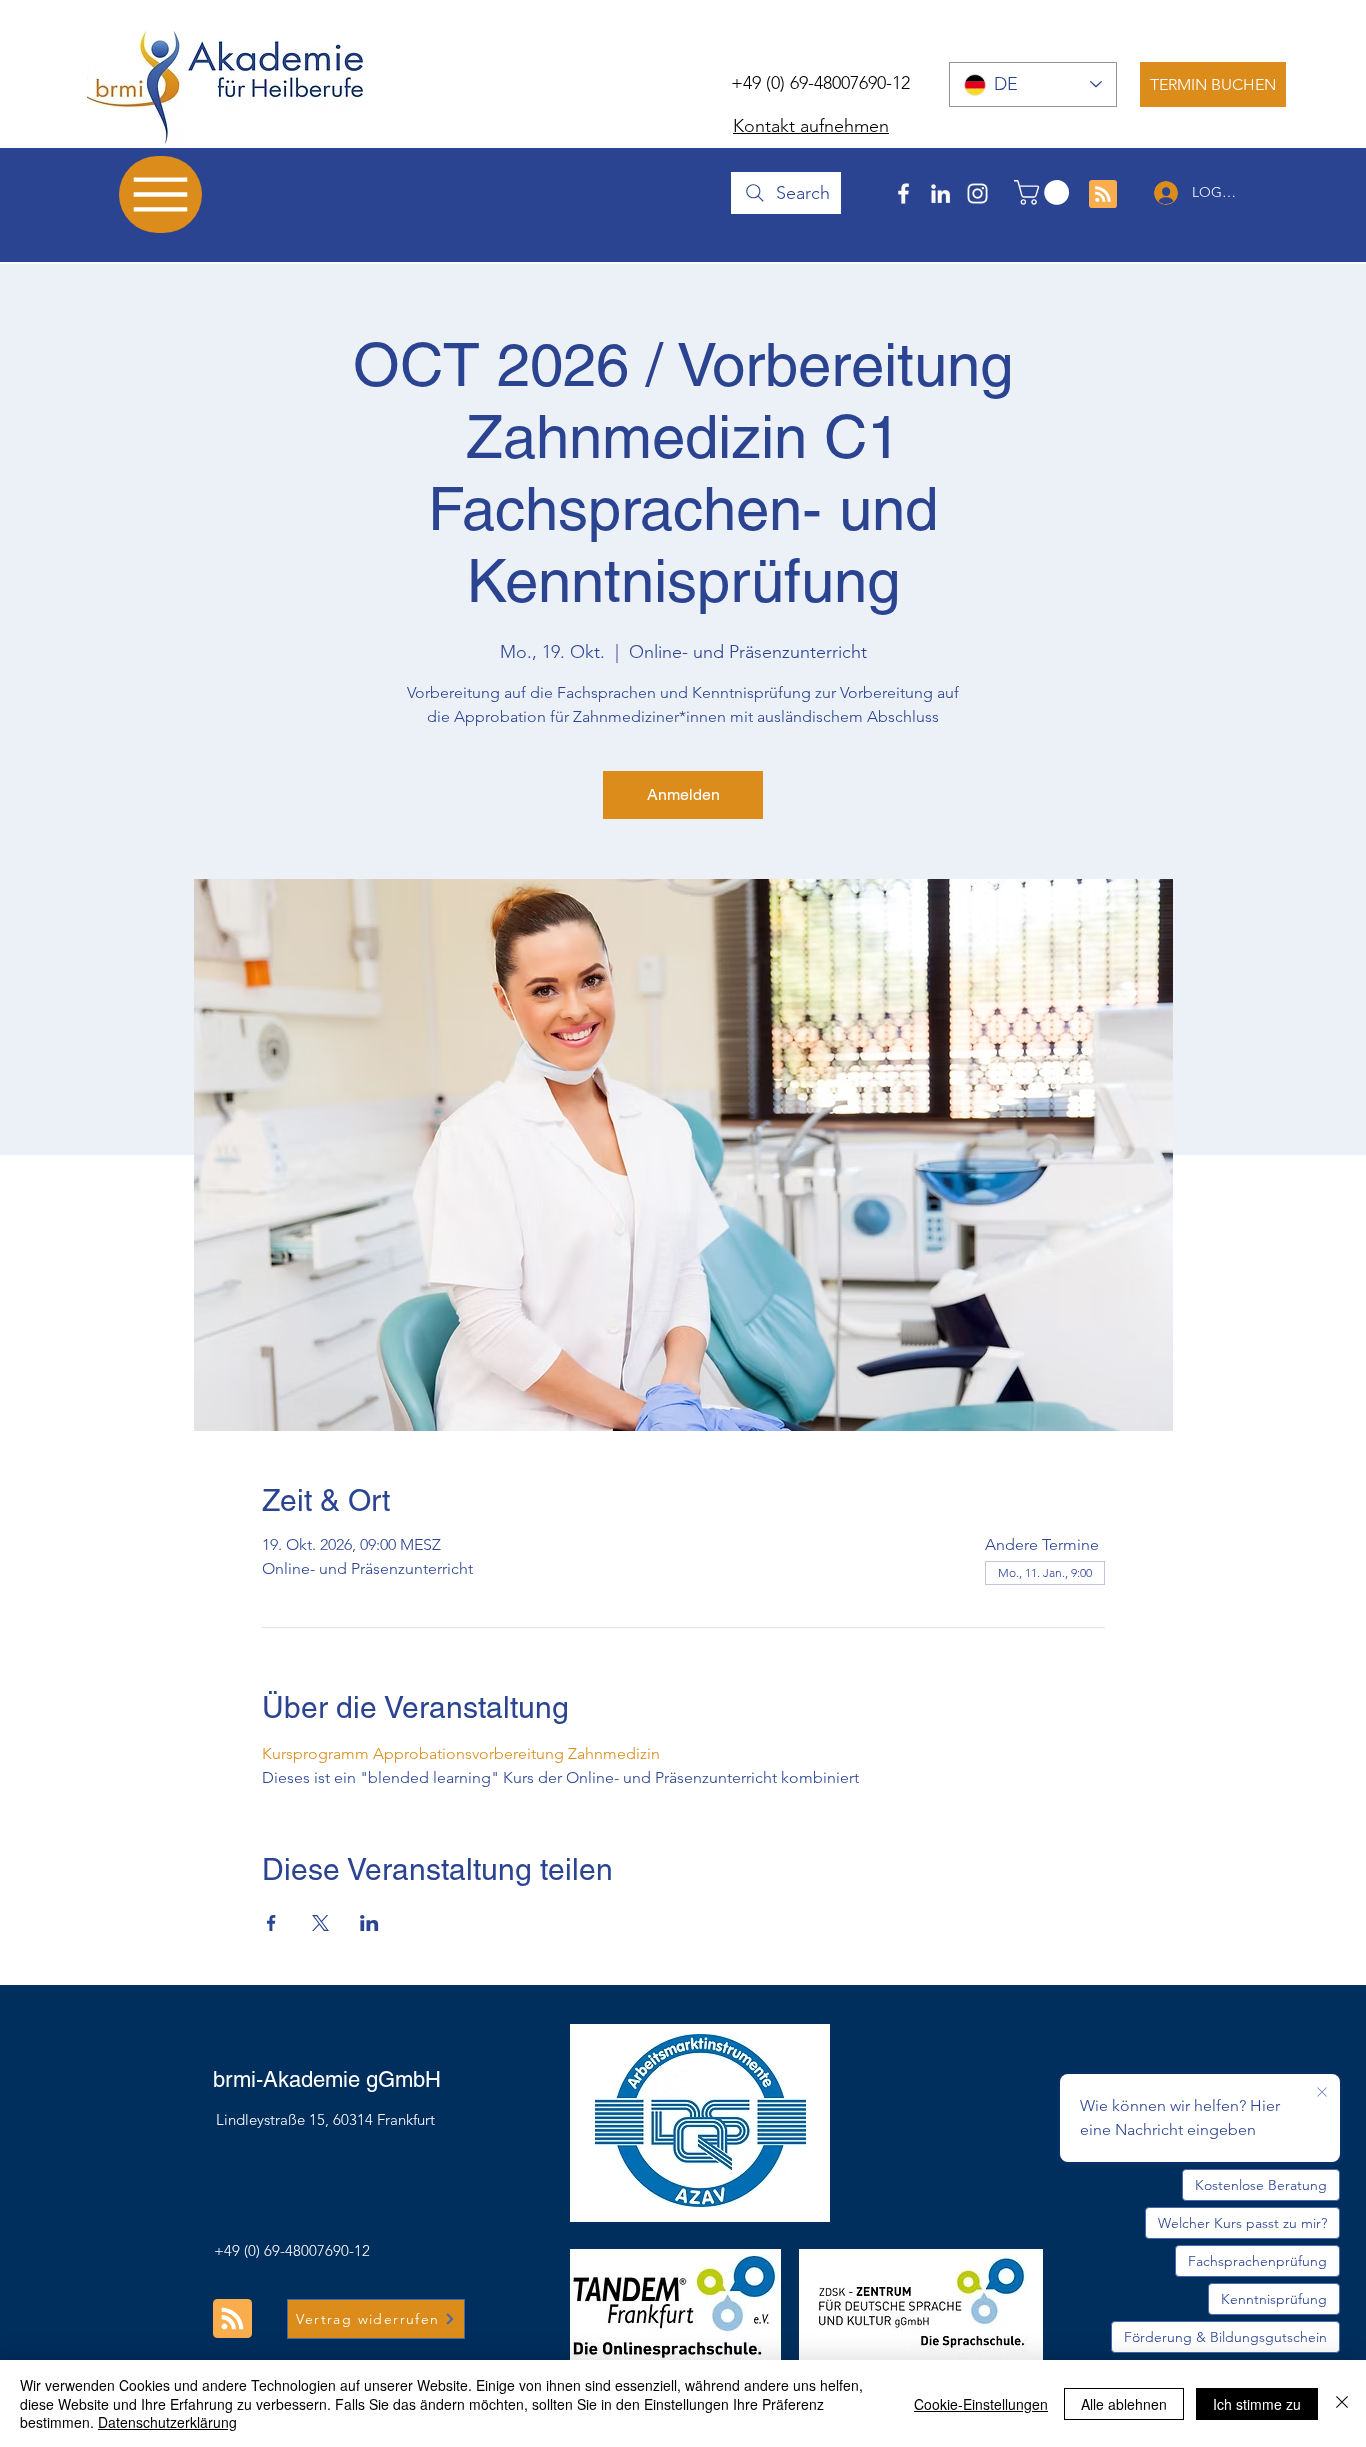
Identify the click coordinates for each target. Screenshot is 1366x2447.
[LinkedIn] (940, 193)
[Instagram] (977, 193)
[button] (1044, 192)
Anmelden (683, 794)
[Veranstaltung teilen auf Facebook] (271, 1923)
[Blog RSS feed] (1103, 195)
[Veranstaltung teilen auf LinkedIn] (369, 1923)
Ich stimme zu (1257, 2404)
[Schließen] (1342, 2403)
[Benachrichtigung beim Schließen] (1322, 2093)
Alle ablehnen (1124, 2404)
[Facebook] (903, 193)
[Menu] (160, 194)
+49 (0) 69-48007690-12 (820, 83)
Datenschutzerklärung (167, 2422)
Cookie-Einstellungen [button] (981, 2404)
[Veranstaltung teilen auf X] (320, 1923)
